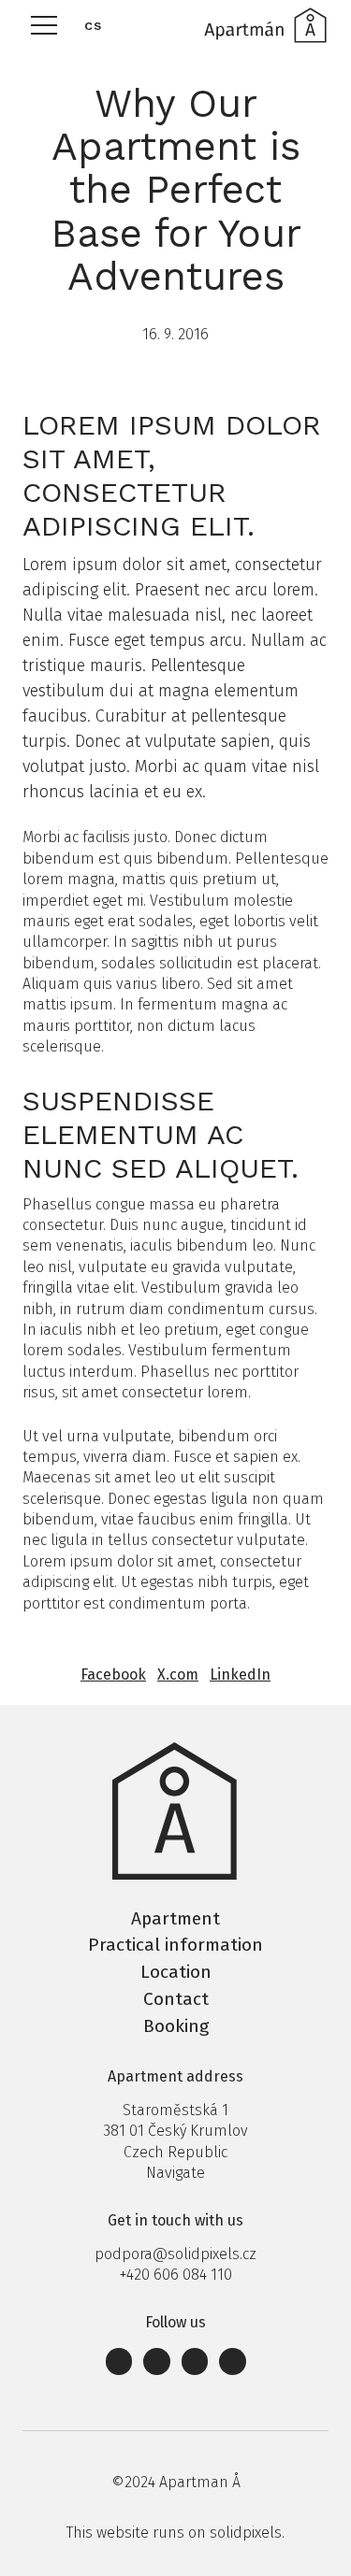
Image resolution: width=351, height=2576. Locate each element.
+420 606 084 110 (176, 2275)
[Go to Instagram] (157, 2361)
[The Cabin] (265, 25)
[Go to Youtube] (195, 2361)
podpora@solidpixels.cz (175, 2254)
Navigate (175, 2173)
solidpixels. (247, 2533)
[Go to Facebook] (119, 2361)
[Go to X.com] (233, 2361)
